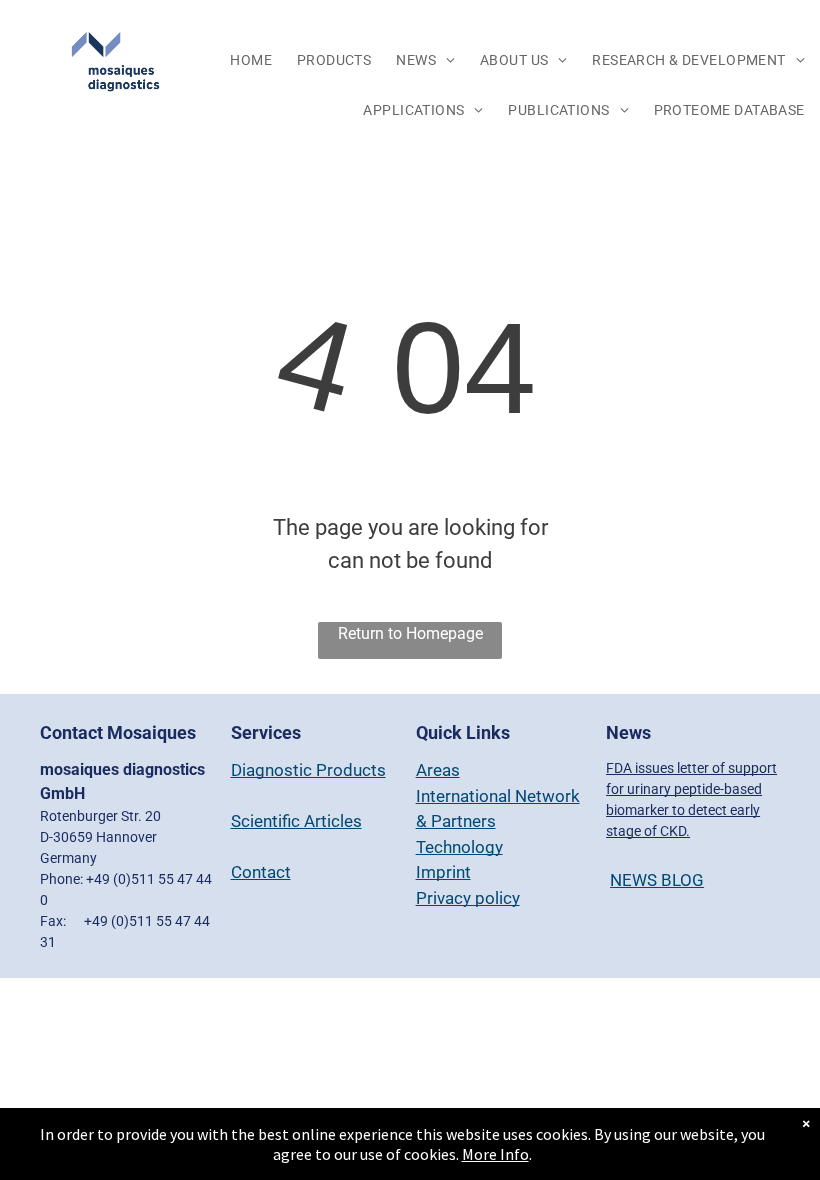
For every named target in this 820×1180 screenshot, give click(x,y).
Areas (438, 770)
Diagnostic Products (308, 770)
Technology (459, 847)
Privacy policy (468, 898)
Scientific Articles (296, 821)
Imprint (443, 872)
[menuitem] (253, 61)
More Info (495, 1154)
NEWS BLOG (657, 880)
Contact (261, 872)
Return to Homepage (410, 633)
